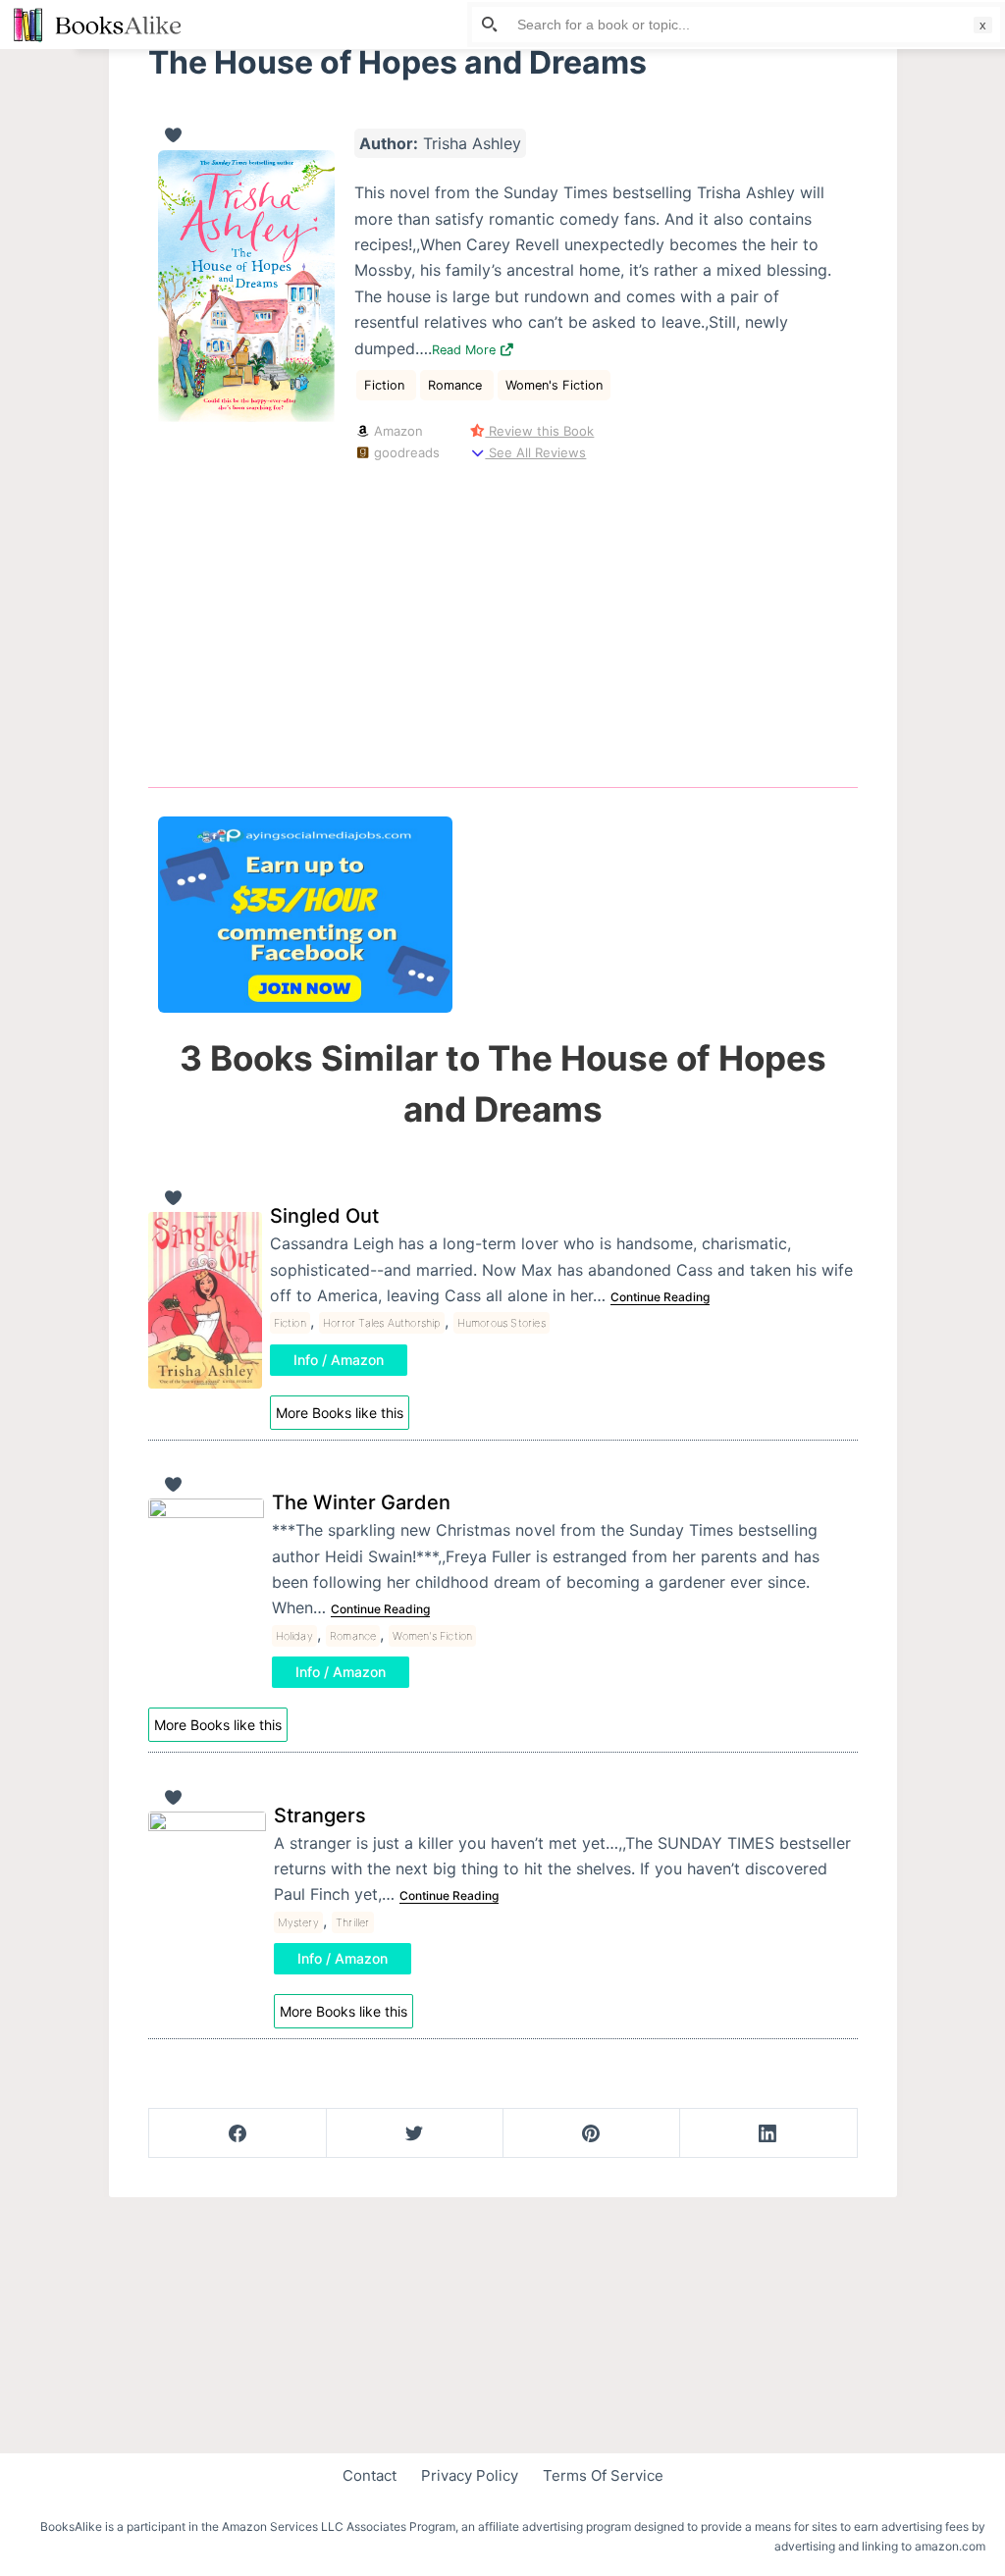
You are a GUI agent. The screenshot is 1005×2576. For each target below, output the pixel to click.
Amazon (397, 431)
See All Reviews (535, 452)
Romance (457, 385)
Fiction (386, 385)
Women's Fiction (554, 385)
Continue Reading (660, 1297)
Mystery (298, 1922)
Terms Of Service (603, 2475)
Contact (370, 2475)
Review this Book (539, 431)
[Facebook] (238, 2133)
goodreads (405, 452)
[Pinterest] (591, 2133)
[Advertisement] (503, 620)
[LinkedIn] (768, 2133)
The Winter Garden (361, 1502)
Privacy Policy (470, 2475)
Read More (466, 350)
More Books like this (340, 1413)
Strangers (320, 1815)
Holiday (294, 1636)
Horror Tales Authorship (382, 1323)
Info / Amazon (339, 1360)
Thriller (353, 1922)
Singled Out (324, 1216)
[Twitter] (415, 2133)
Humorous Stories (502, 1323)
